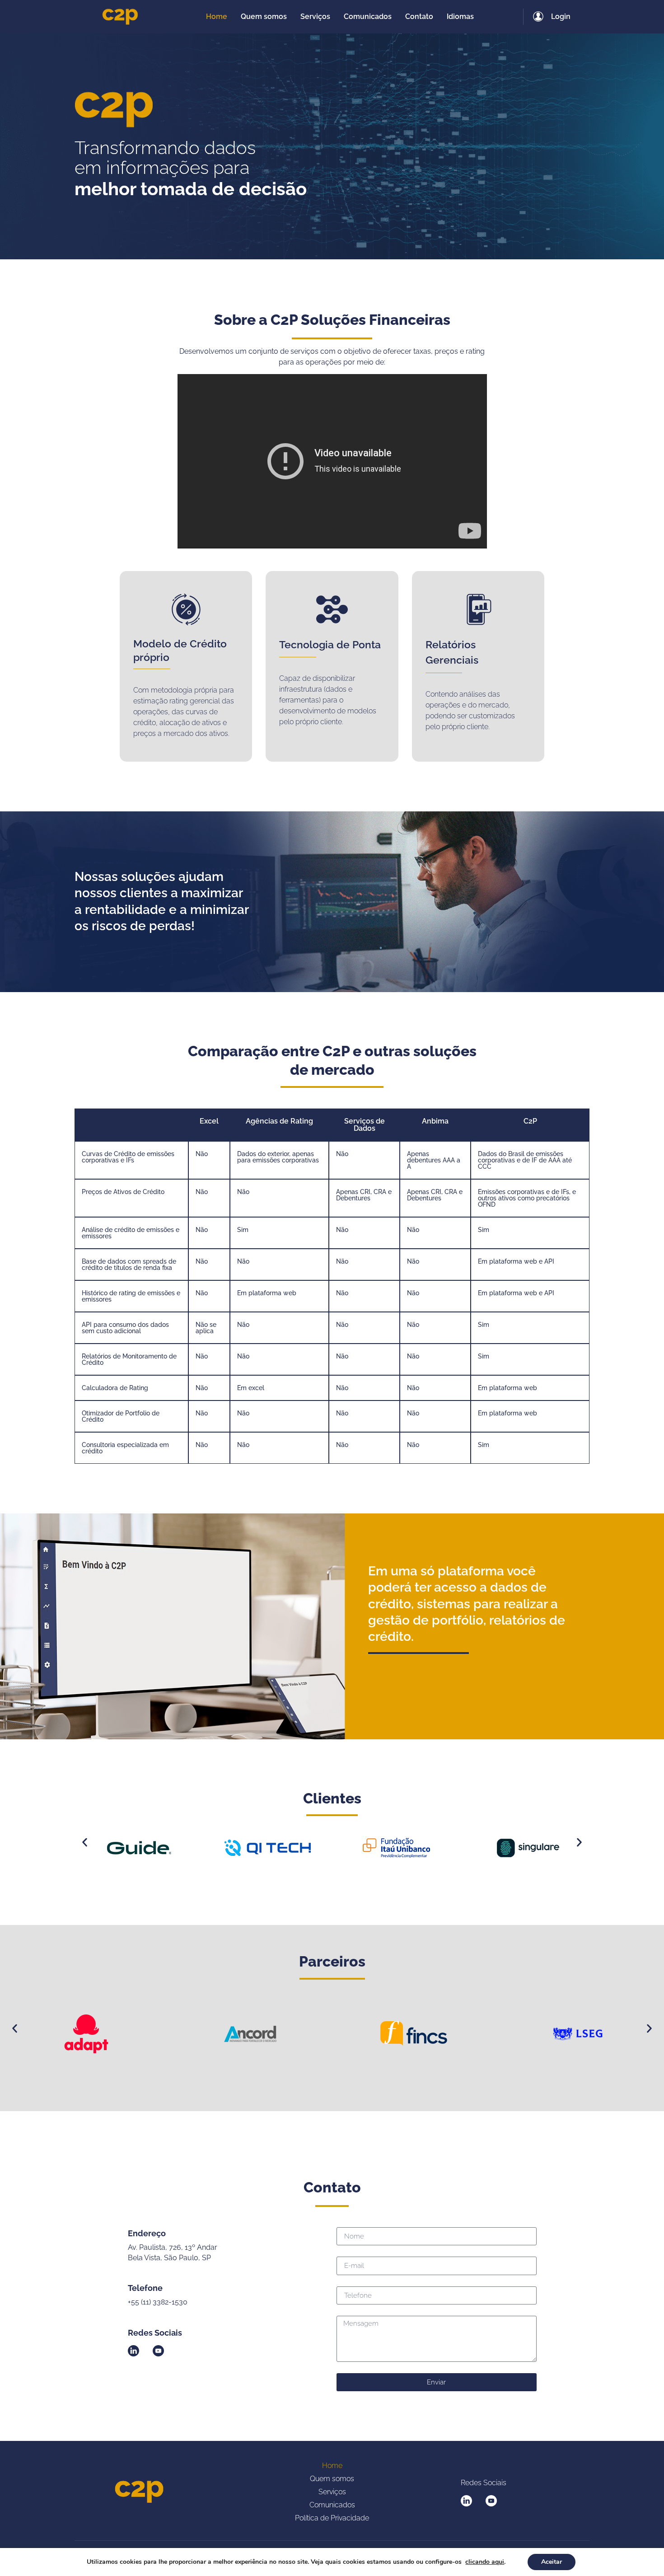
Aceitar (552, 2562)
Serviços (332, 2492)
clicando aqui (485, 2562)
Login (561, 16)
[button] (85, 1843)
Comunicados (332, 2505)
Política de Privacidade (332, 2518)
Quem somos (332, 2479)
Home (332, 2466)
